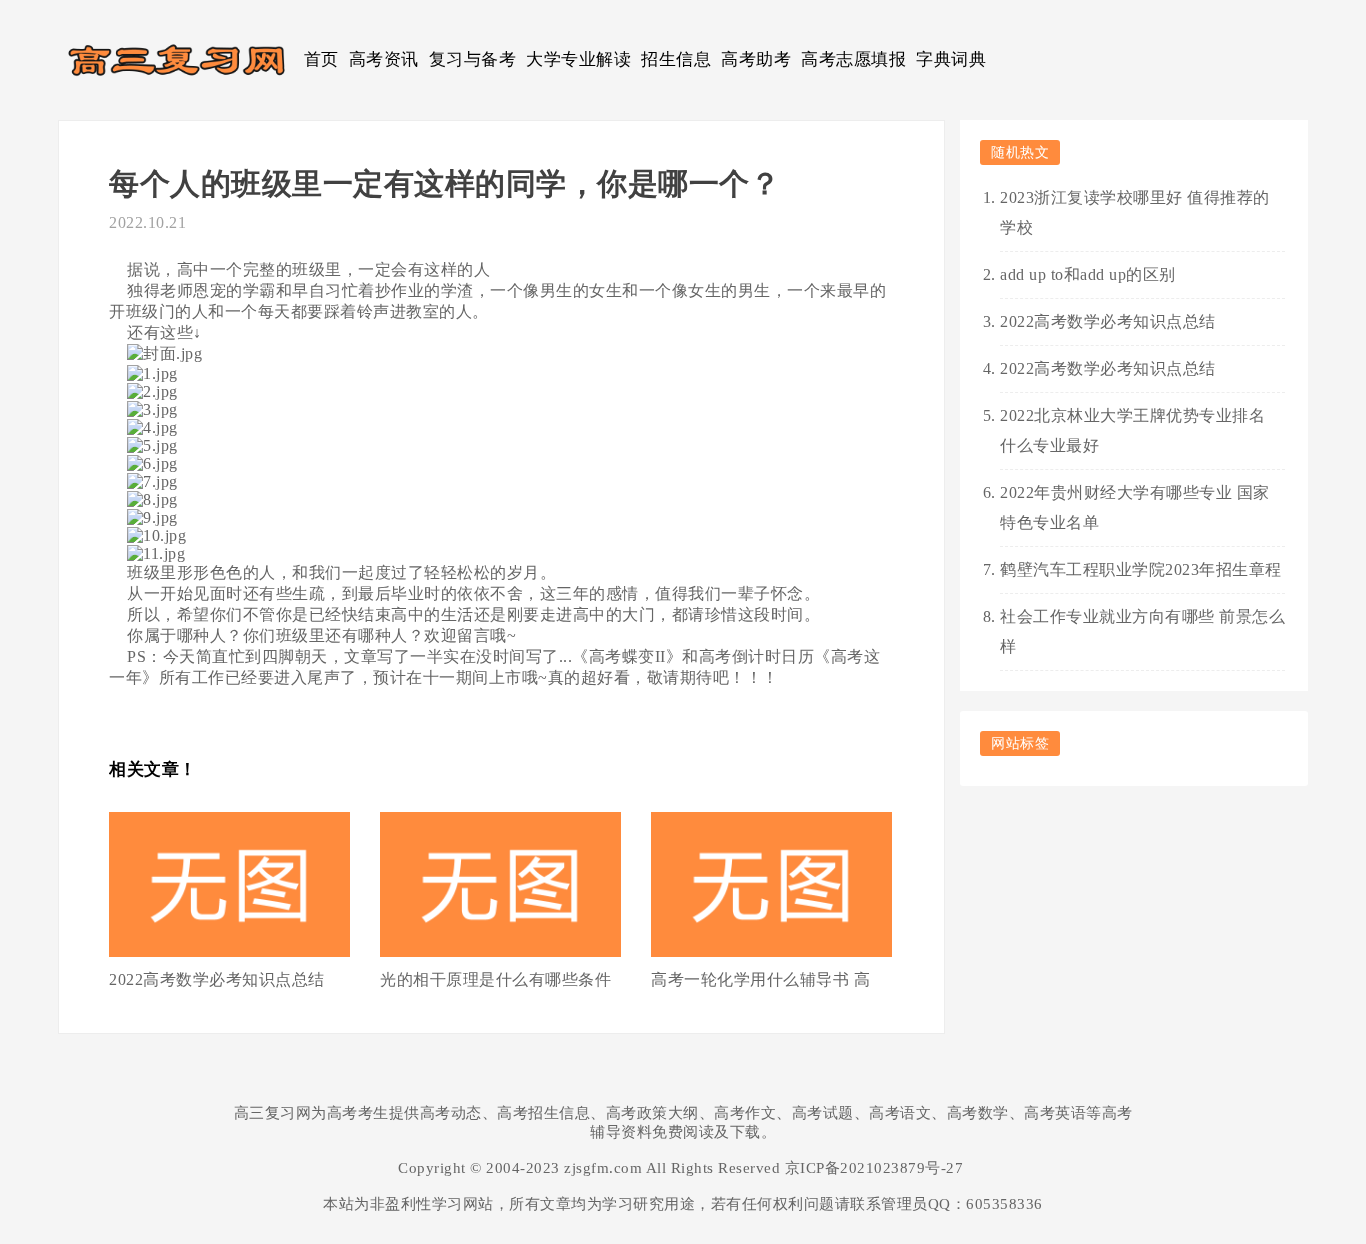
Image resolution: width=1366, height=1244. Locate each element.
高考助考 (756, 59)
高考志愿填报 (853, 59)
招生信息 (676, 59)
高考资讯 (384, 59)
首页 (321, 59)
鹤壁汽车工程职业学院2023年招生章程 (1141, 569)
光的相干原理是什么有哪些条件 (495, 979)
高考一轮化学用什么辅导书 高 (760, 979)
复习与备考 (473, 59)
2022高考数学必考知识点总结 (217, 979)
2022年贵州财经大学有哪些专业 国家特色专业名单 (1135, 507)
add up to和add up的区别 (1088, 274)
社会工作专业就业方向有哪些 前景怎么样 (1142, 631)
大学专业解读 (578, 59)
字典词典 (951, 59)
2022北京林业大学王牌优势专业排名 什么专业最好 (1132, 430)
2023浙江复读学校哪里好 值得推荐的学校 (1135, 212)
